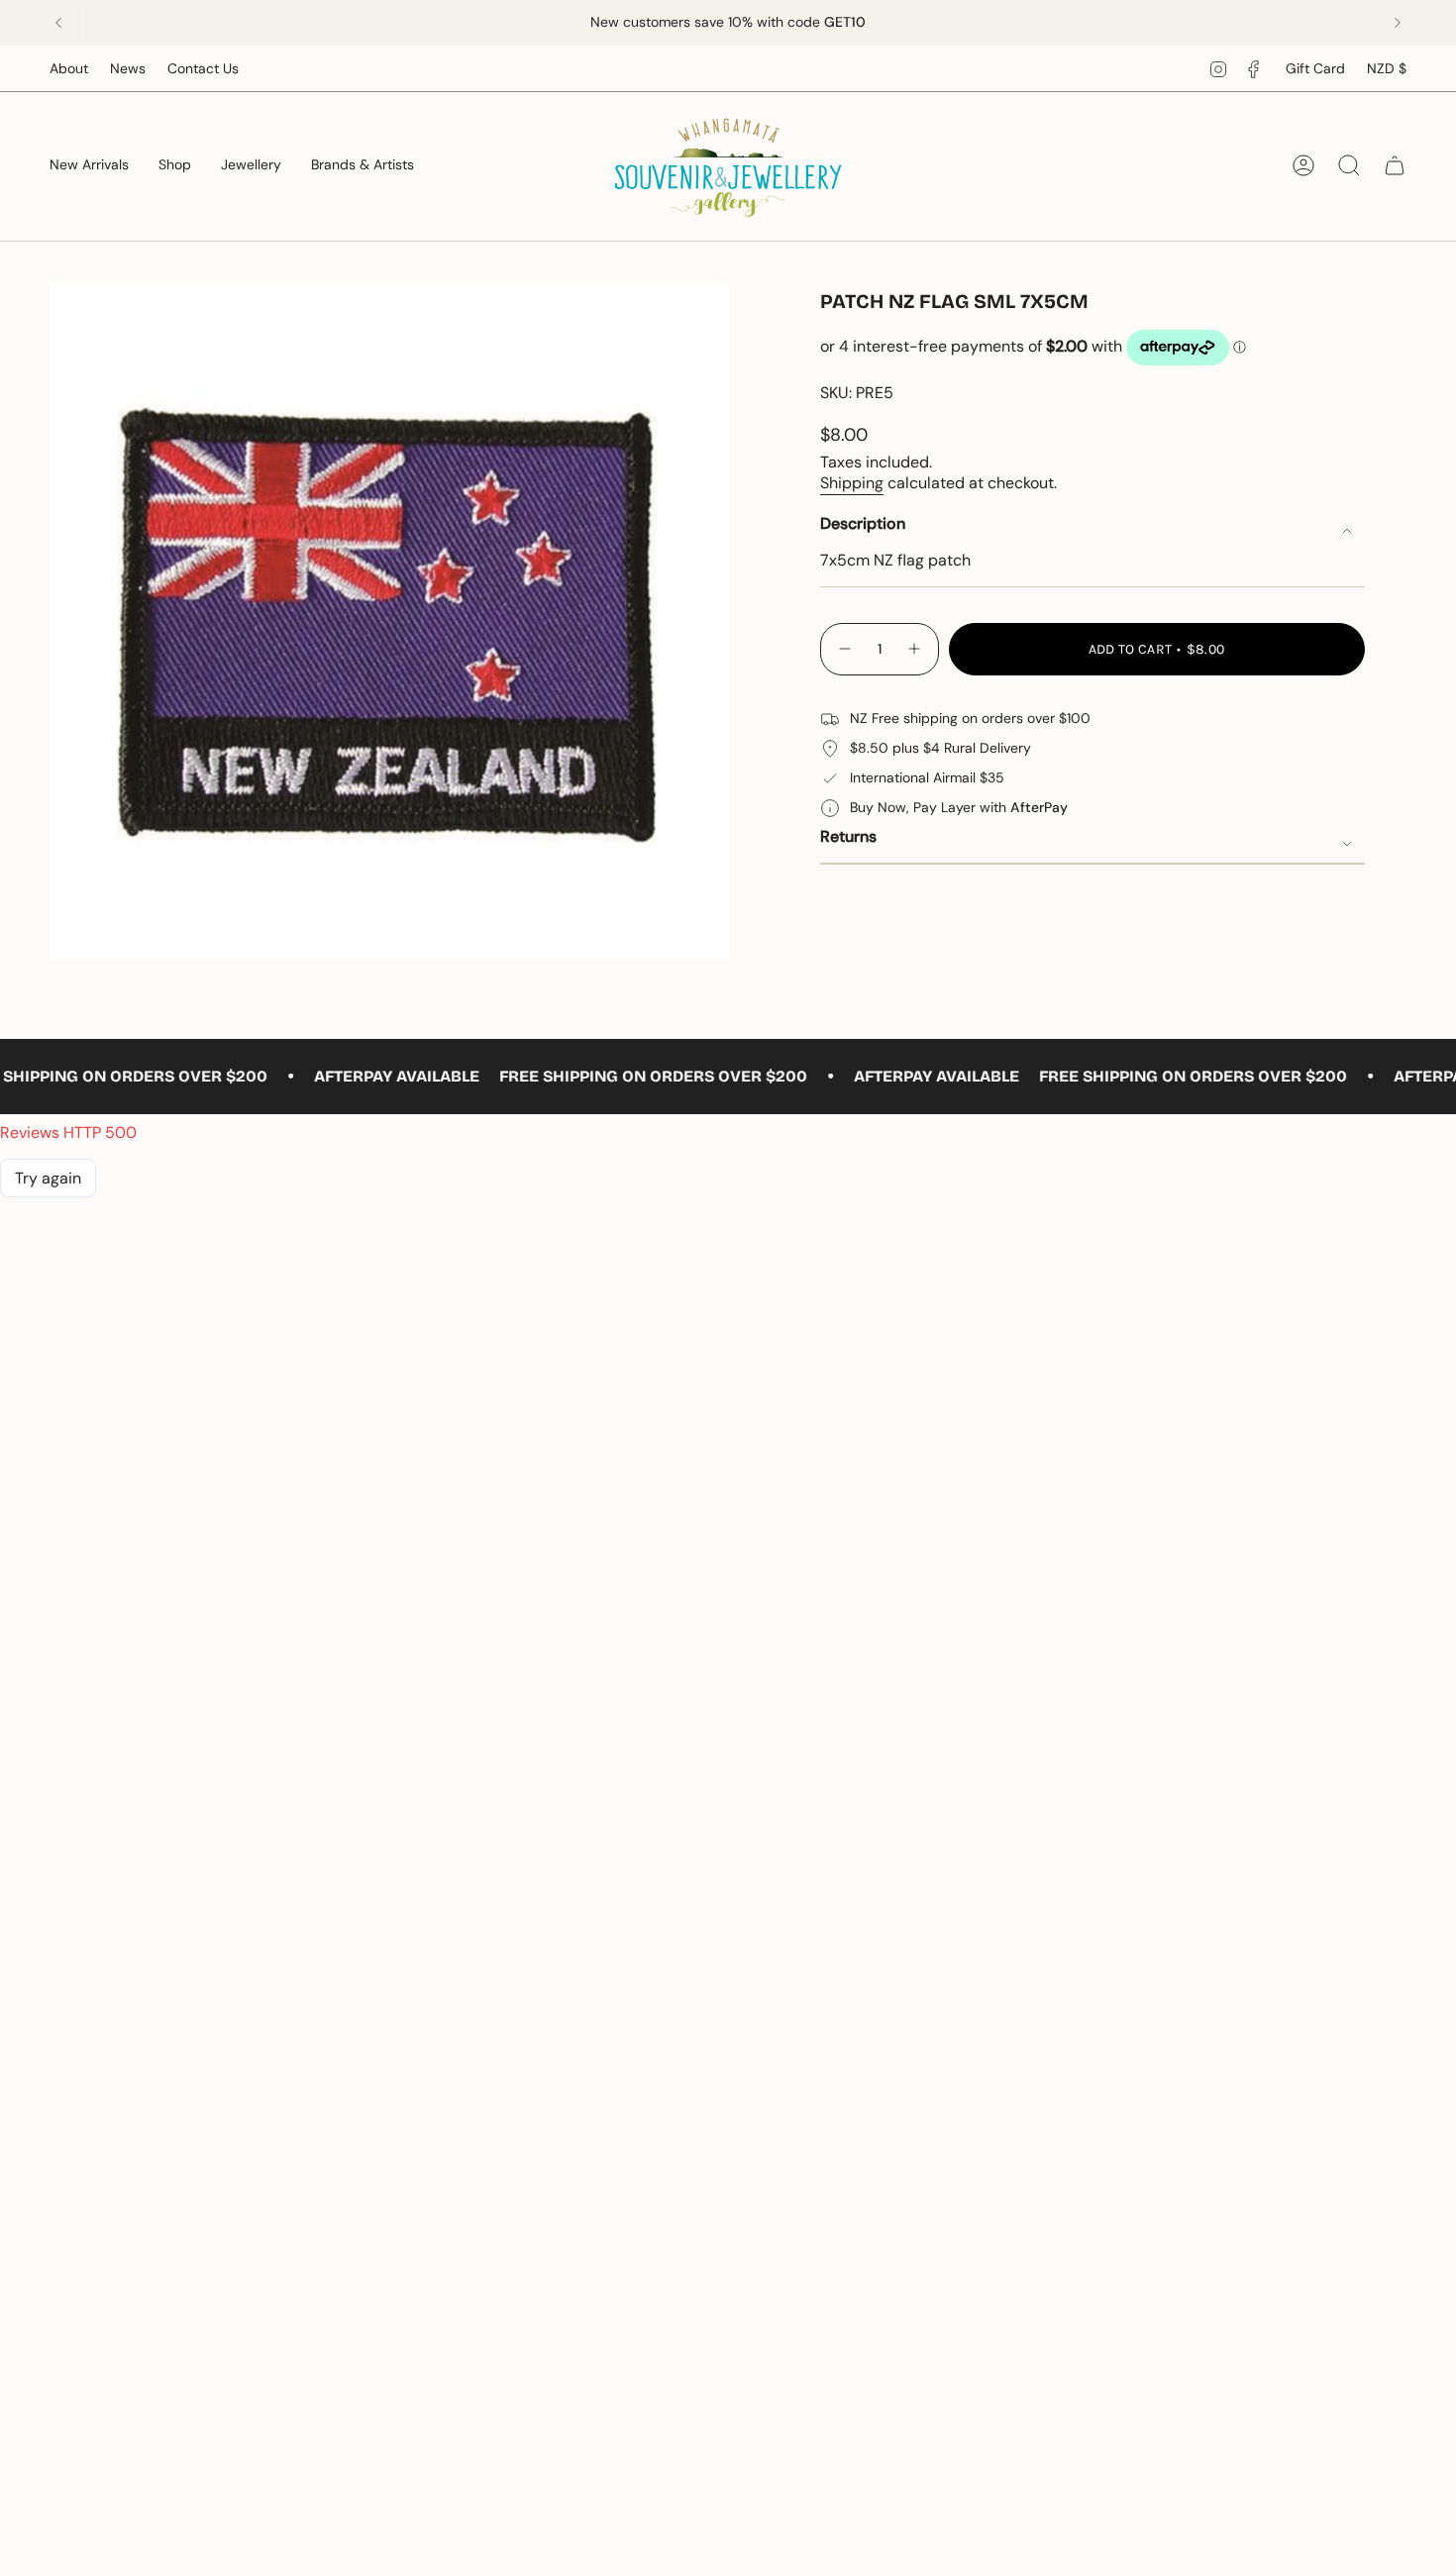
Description (863, 523)
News (128, 68)
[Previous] (58, 23)
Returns (848, 836)
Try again (48, 1178)
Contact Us (203, 68)
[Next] (1398, 23)
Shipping (852, 483)
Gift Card (1315, 68)
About (69, 68)
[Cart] (1395, 165)
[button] (175, 166)
